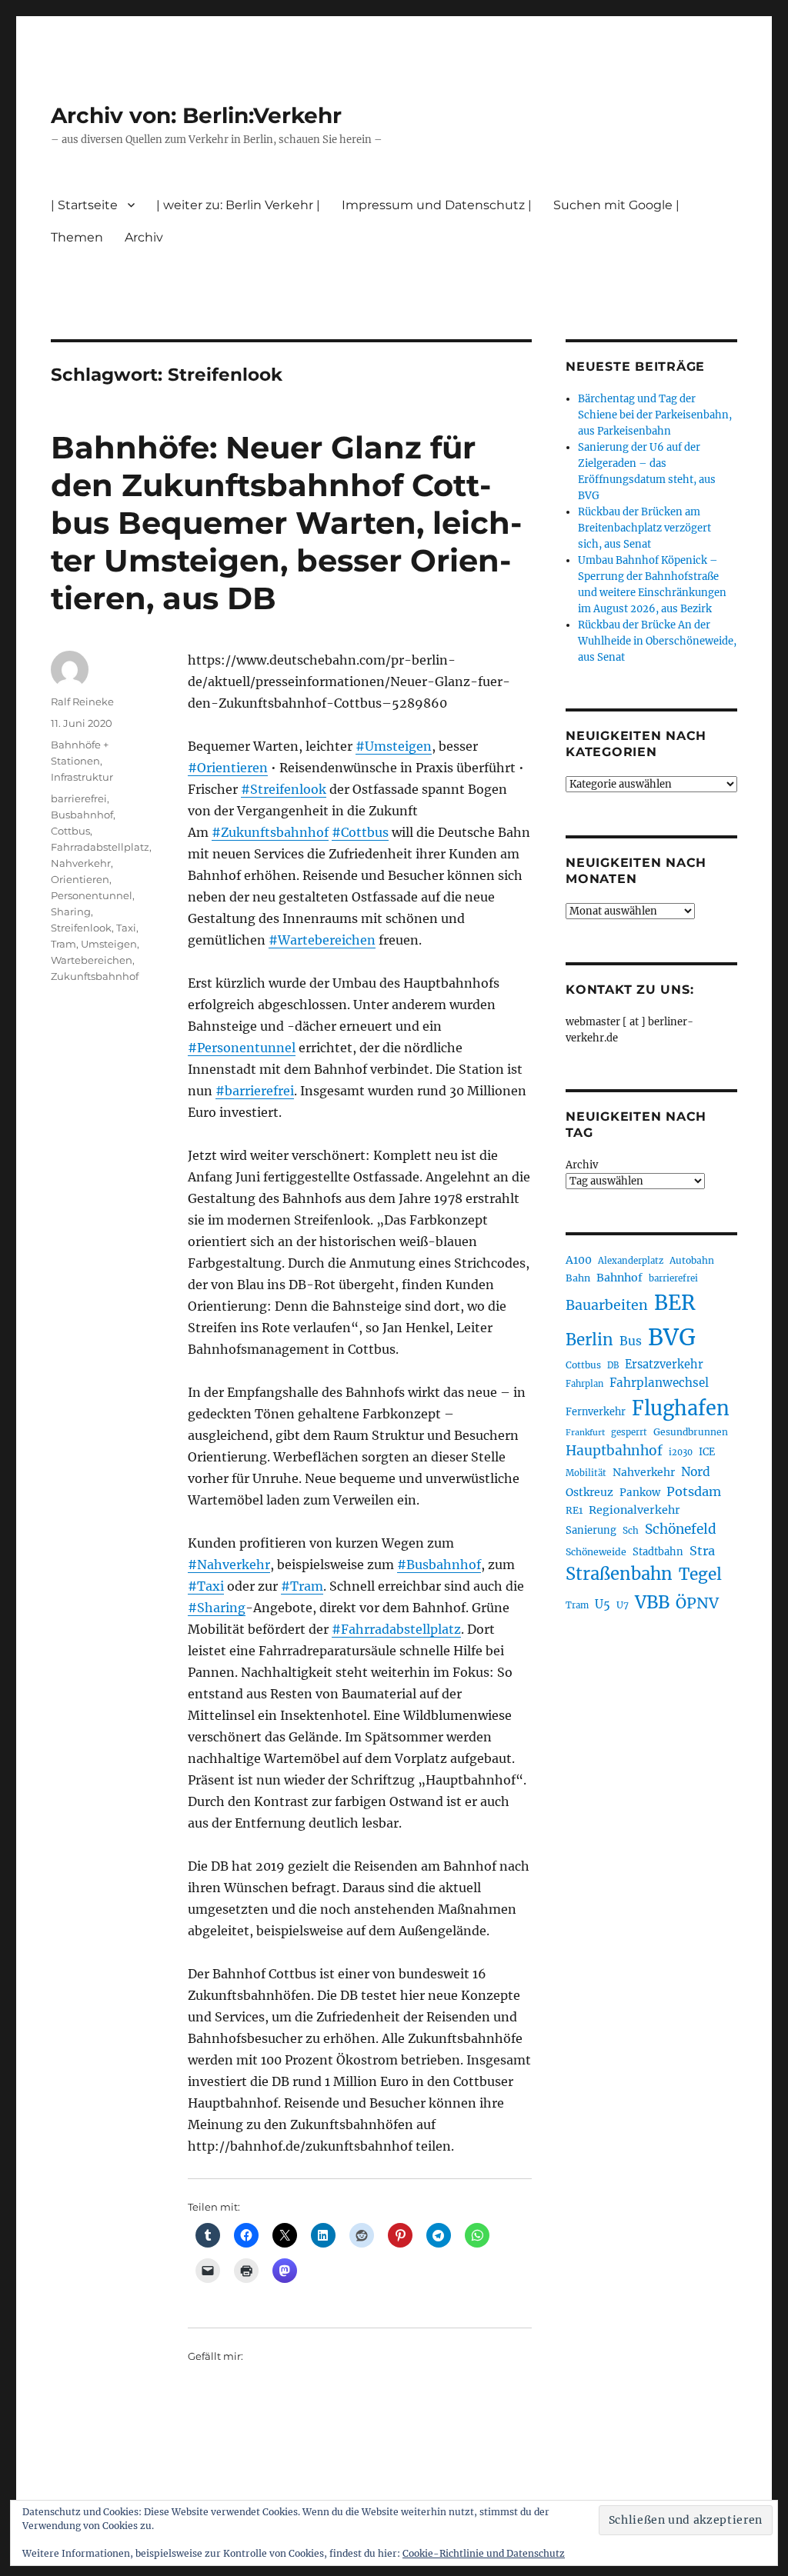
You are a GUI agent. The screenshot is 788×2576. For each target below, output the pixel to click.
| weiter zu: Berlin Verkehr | (238, 205)
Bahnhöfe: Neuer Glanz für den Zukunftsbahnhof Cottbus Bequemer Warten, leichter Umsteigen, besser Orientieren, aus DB (286, 523)
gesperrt (629, 1432)
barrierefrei (79, 798)
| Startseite (84, 205)
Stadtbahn (658, 1552)
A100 (579, 1260)
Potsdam (694, 1491)
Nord (696, 1472)
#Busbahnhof (439, 1565)
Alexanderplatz (631, 1261)
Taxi (126, 928)
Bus (631, 1341)
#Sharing (217, 1608)
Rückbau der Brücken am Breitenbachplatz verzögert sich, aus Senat (644, 528)
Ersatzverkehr (664, 1365)
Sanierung (591, 1530)
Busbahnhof (82, 815)
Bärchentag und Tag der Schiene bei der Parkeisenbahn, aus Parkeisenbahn (655, 415)
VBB (652, 1602)
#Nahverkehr (229, 1565)
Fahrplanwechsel (659, 1383)
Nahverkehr (81, 863)
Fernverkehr (596, 1412)
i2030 (681, 1452)
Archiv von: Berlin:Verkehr (196, 115)
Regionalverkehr (634, 1510)
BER (675, 1303)
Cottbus (70, 831)
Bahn (578, 1278)
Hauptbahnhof (614, 1451)
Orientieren (80, 879)
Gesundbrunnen (691, 1432)
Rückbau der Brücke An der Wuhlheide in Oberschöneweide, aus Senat (657, 641)
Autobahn (692, 1260)
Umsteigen (109, 944)
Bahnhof (619, 1278)
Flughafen (681, 1408)
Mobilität (586, 1473)
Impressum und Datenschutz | (437, 205)
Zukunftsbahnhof (95, 976)
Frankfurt (585, 1433)
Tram (63, 944)
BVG (672, 1337)
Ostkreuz (589, 1492)
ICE (707, 1452)
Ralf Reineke (82, 701)
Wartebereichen (92, 960)
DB (613, 1365)
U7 (623, 1605)
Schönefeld (681, 1529)
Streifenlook (81, 928)
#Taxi (206, 1586)
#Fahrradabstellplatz (396, 1629)
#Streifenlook (284, 789)
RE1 (574, 1510)
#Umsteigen (394, 746)
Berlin (589, 1340)
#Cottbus (360, 832)
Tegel (700, 1575)
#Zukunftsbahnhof (270, 832)
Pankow (640, 1493)
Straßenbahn (619, 1574)
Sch (631, 1530)
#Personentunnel (242, 1048)
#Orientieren (228, 768)
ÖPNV (697, 1603)
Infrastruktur (82, 777)
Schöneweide (596, 1552)
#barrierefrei (255, 1091)
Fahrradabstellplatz (100, 847)
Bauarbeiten (607, 1305)
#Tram (302, 1586)
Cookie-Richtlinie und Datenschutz (484, 2553)
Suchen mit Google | (616, 205)
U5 (603, 1605)
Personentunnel (92, 895)
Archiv (582, 1165)
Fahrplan (584, 1384)
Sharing (71, 911)
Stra (702, 1551)
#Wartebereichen (322, 940)
